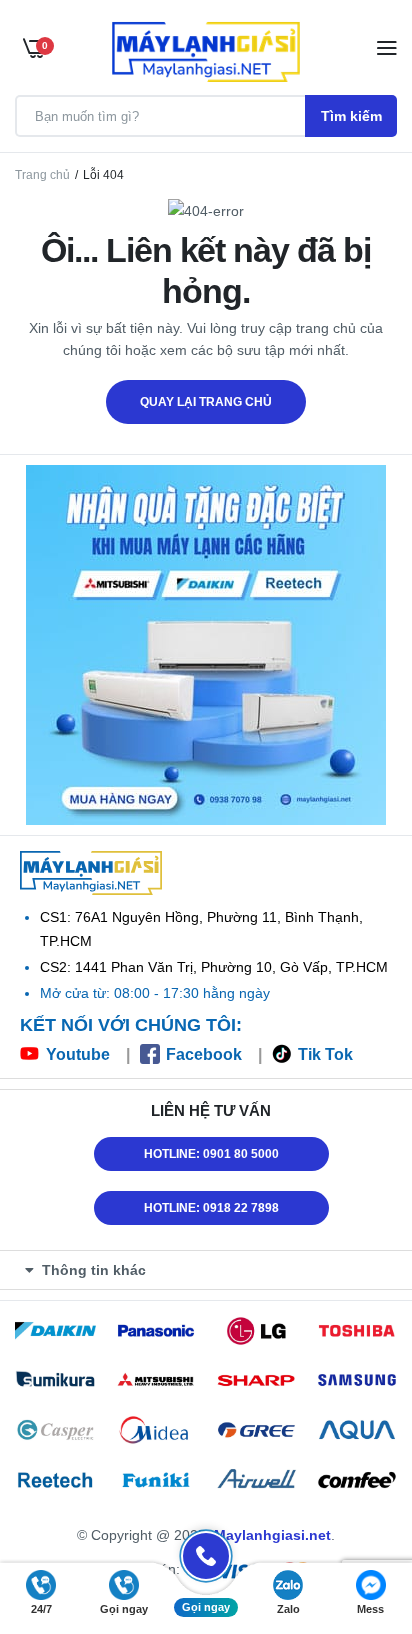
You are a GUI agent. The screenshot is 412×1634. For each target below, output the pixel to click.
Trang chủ (42, 175)
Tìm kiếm (351, 116)
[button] (211, 1270)
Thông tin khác (94, 1270)
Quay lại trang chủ (206, 402)
